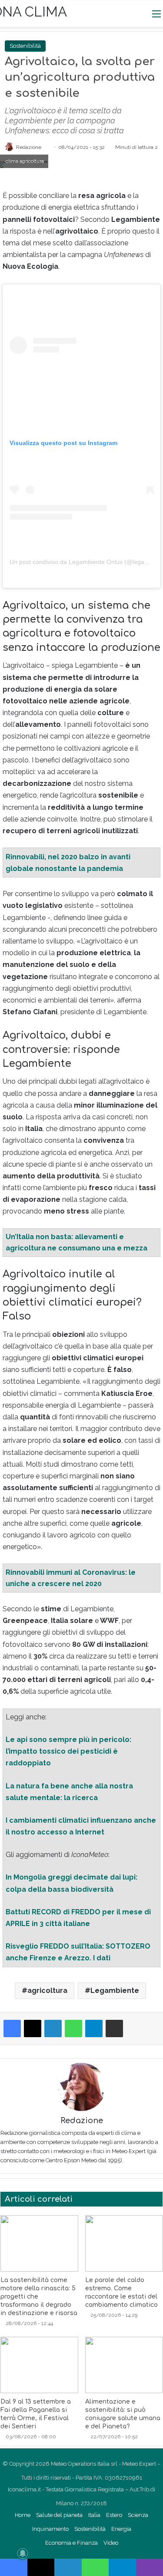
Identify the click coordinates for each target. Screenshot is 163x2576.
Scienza (138, 2515)
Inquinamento (50, 2529)
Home (23, 2515)
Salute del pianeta (59, 2515)
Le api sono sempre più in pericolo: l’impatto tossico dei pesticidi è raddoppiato (68, 1751)
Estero (114, 2515)
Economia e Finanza (72, 2543)
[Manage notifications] (23, 2553)
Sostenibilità (25, 46)
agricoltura (47, 1991)
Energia (121, 2529)
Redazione (29, 147)
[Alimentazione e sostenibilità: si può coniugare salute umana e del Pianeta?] (124, 2365)
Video (111, 2543)
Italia (94, 2515)
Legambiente (115, 1991)
